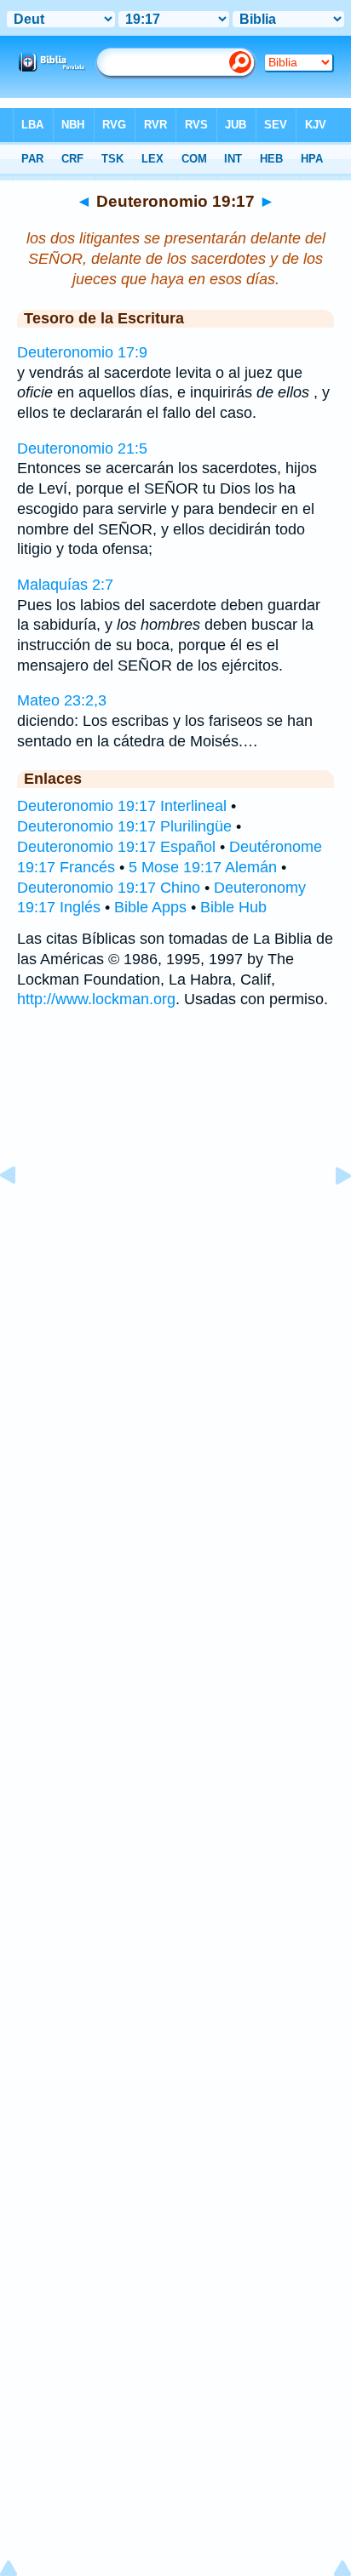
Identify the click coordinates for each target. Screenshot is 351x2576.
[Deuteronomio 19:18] (330, 1214)
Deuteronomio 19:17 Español (116, 847)
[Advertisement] (175, 1148)
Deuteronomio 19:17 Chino (109, 888)
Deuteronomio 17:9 (82, 352)
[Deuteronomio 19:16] (21, 1214)
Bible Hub (233, 907)
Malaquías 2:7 (65, 585)
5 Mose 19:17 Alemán (203, 867)
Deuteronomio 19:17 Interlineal (122, 806)
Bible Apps (150, 907)
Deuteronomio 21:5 (82, 448)
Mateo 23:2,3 (62, 700)
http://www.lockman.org (96, 999)
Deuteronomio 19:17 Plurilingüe (124, 826)
